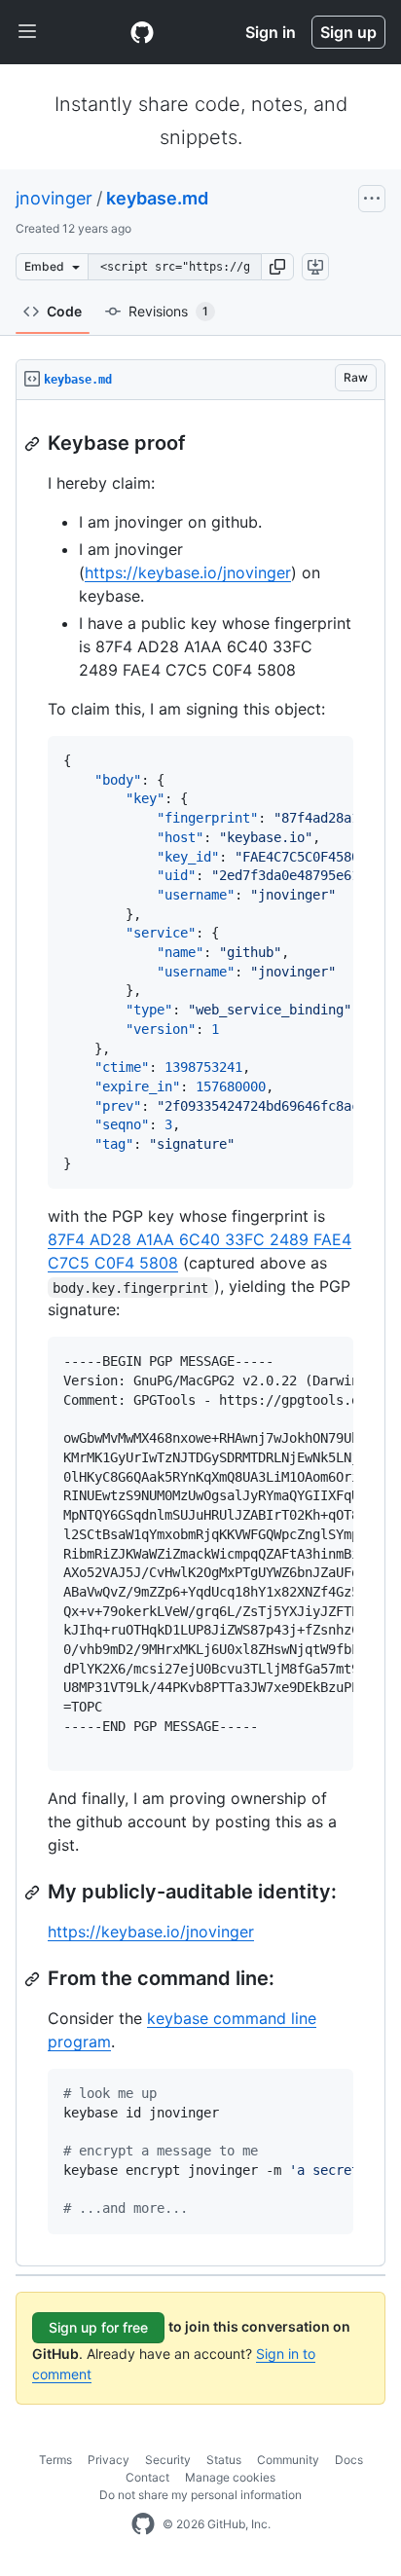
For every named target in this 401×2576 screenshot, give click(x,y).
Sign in (271, 32)
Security (168, 2460)
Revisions (168, 311)
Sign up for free (98, 2327)
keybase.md (157, 198)
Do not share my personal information (200, 2495)
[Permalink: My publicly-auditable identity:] (34, 1893)
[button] (277, 267)
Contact (147, 2477)
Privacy (109, 2460)
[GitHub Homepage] (143, 2524)
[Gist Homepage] (142, 32)
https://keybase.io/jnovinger (188, 572)
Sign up (348, 32)
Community (288, 2460)
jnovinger (54, 198)
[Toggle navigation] (27, 32)
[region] (200, 1333)
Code (64, 311)
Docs (349, 2460)
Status (224, 2460)
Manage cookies (230, 2477)
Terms (55, 2460)
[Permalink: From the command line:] (34, 1979)
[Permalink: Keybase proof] (34, 444)
